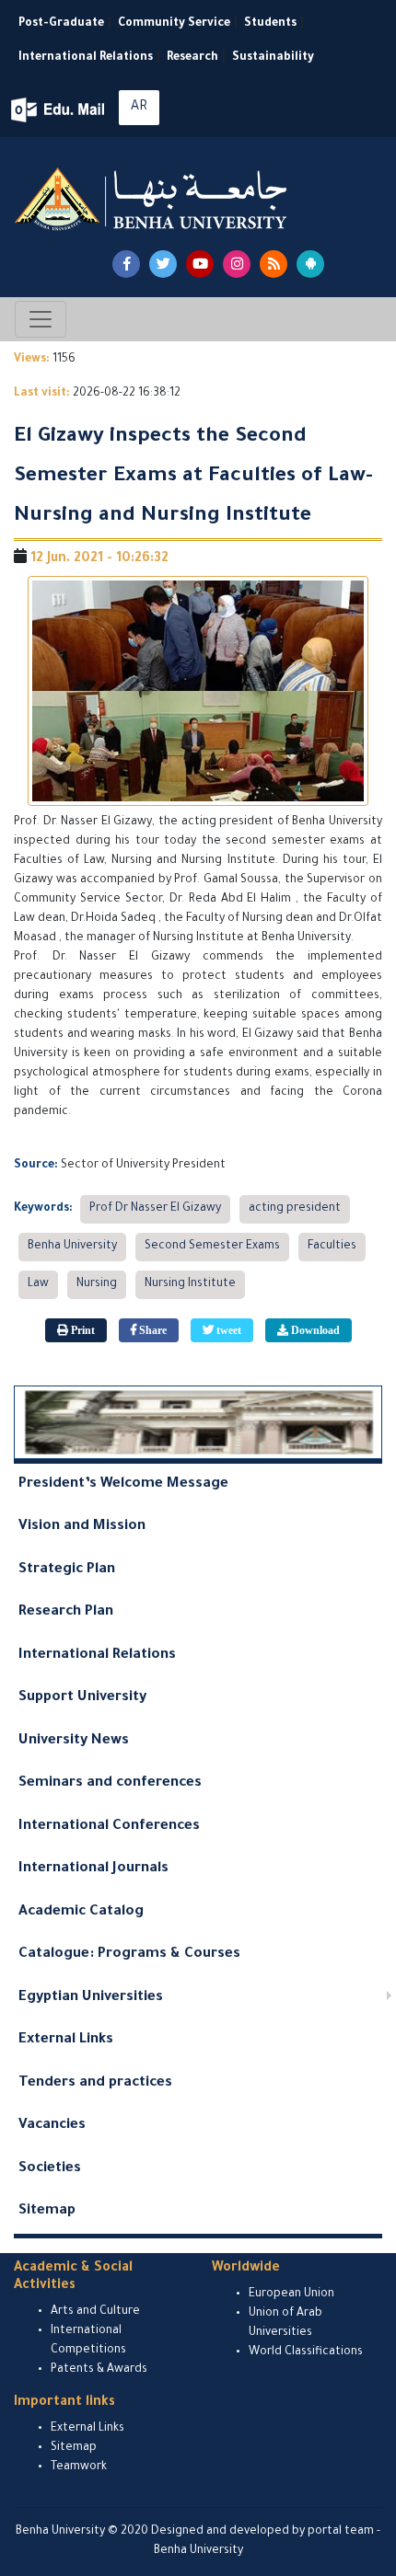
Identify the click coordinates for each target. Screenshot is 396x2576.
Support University (82, 1698)
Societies (50, 2169)
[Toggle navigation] (41, 319)
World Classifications (306, 2352)
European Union (291, 2294)
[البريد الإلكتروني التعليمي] (59, 110)
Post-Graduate (61, 24)
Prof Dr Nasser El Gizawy (155, 1209)
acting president (295, 1209)
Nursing (97, 1284)
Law (38, 1284)
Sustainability (273, 58)
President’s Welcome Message (123, 1484)
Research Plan (66, 1612)
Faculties (332, 1247)
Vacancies (52, 2126)
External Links (66, 2040)
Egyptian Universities (91, 1998)
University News (74, 1741)
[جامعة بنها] (153, 199)
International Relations (86, 58)
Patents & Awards (99, 2370)
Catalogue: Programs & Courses (129, 1955)
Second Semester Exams (212, 1247)
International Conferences (109, 1827)
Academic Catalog (81, 1912)
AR (139, 108)
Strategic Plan (67, 1570)
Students (270, 24)
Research (192, 58)
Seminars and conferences (110, 1783)
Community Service (174, 24)
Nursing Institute (190, 1284)
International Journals (93, 1869)
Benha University (72, 1247)
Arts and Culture (95, 2312)
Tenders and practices (95, 2083)
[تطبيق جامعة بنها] (310, 264)
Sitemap (47, 2211)
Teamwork (79, 2467)
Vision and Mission (82, 1527)
